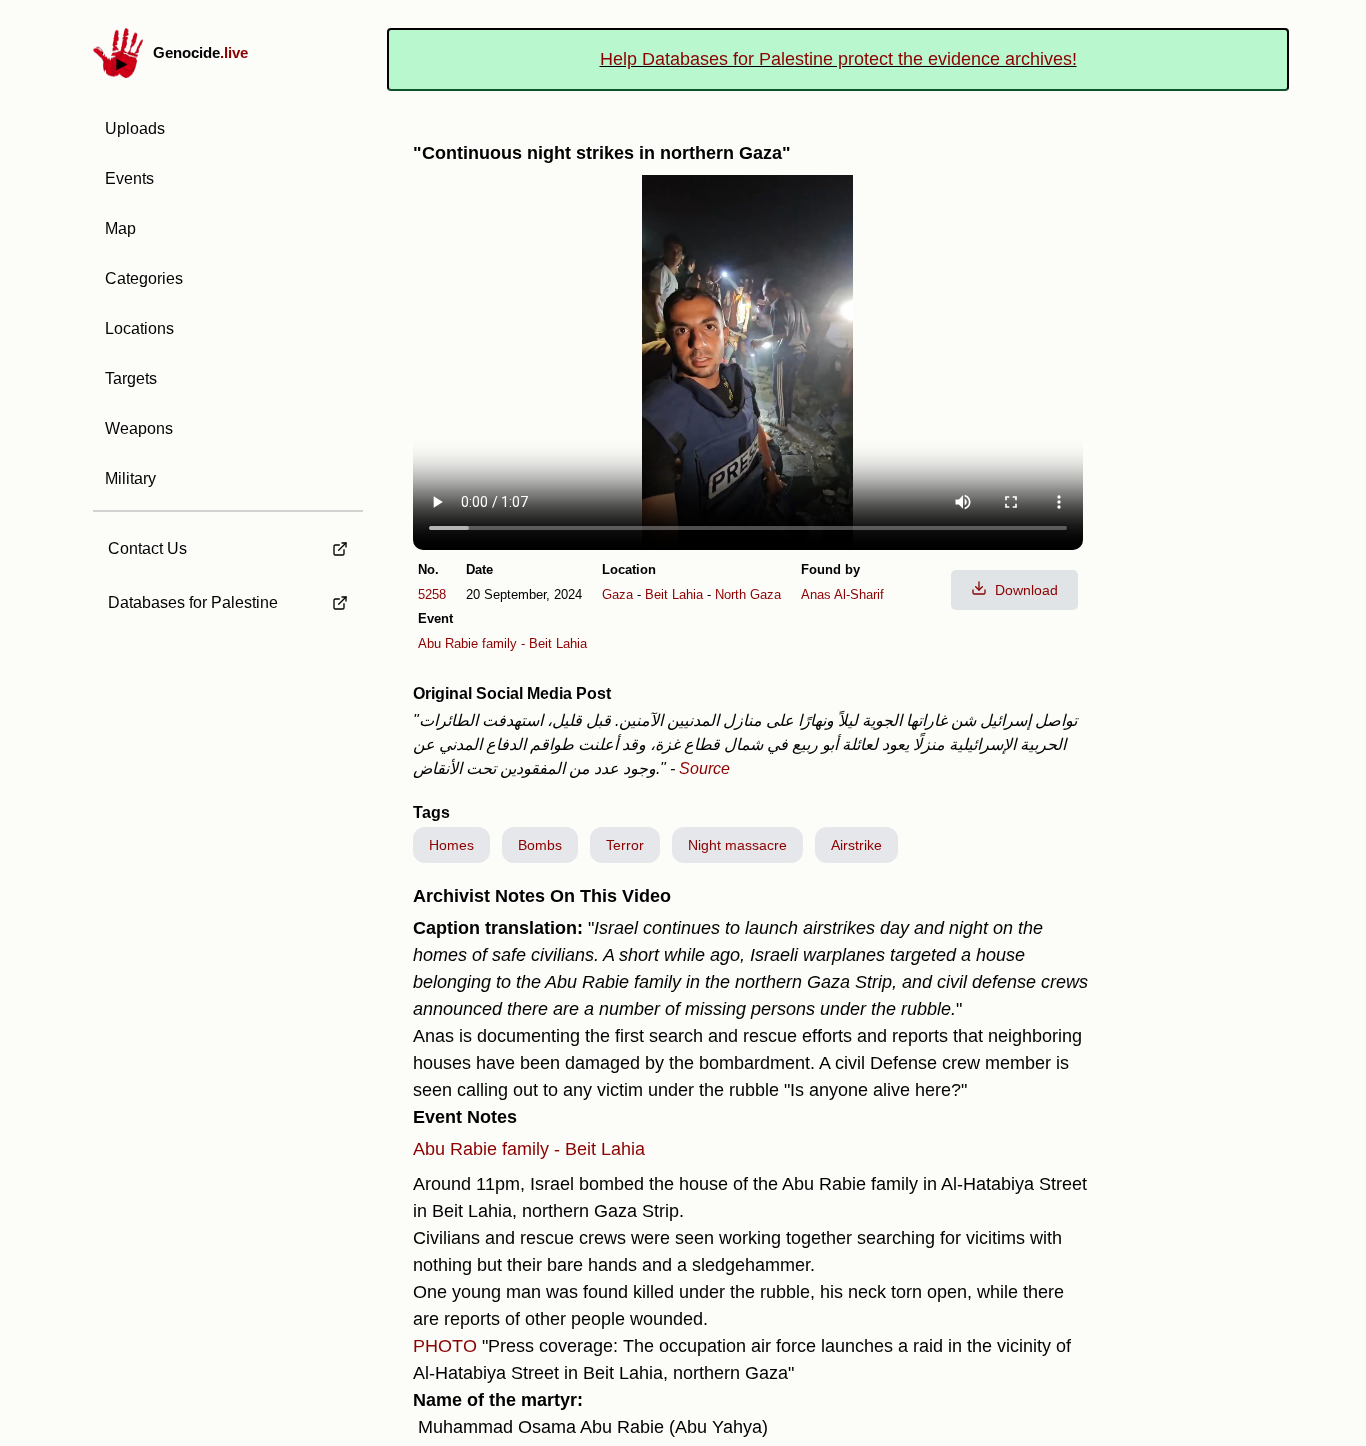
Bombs (540, 845)
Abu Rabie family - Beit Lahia (502, 643)
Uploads (135, 128)
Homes (451, 845)
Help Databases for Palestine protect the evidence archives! (838, 59)
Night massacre (737, 845)
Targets (131, 378)
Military (130, 478)
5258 (432, 594)
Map (120, 228)
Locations (139, 328)
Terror (625, 845)
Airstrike (856, 845)
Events (129, 178)
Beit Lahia (674, 594)
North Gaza (748, 594)
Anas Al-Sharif (842, 594)
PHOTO (445, 1346)
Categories (144, 278)
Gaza (617, 594)
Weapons (139, 428)
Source (704, 768)
